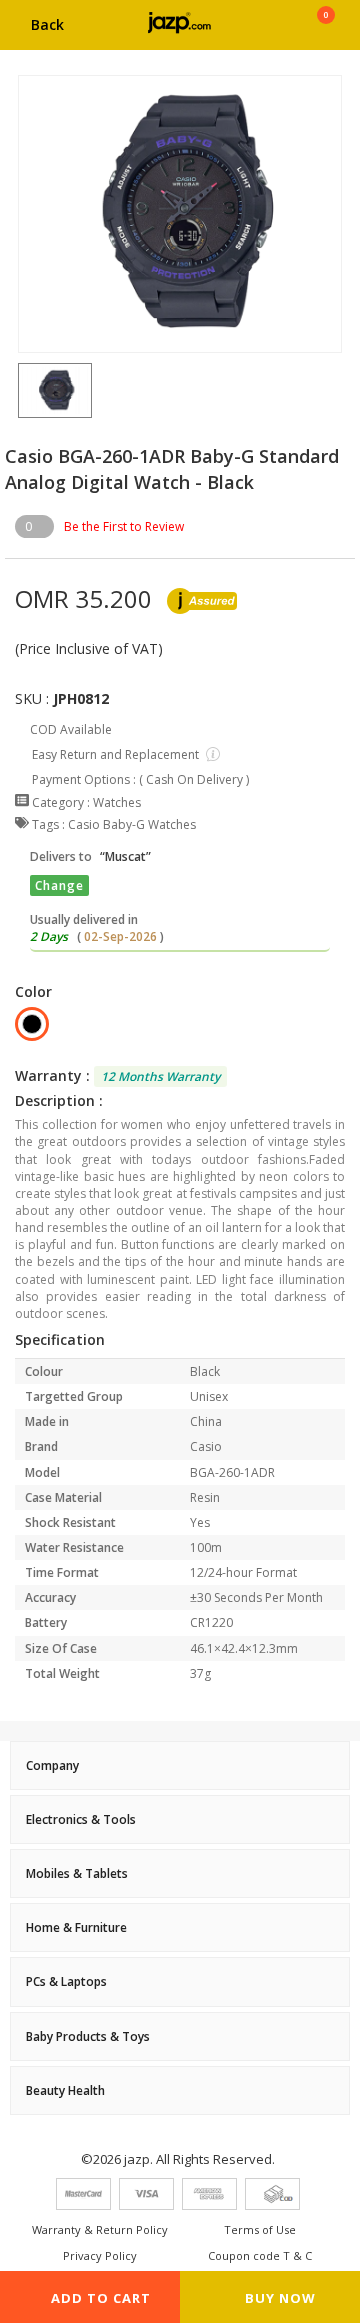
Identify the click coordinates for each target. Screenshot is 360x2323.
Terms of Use (260, 2229)
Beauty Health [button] (65, 2090)
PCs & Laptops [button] (66, 1981)
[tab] (180, 1765)
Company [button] (52, 1765)
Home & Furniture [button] (76, 1927)
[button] (18, 390)
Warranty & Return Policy (100, 2229)
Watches (117, 802)
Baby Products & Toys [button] (88, 2036)
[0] (325, 32)
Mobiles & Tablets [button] (77, 1873)
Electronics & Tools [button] (81, 1819)
